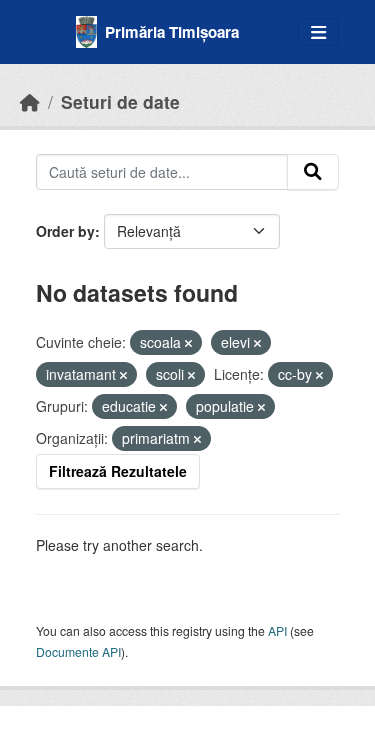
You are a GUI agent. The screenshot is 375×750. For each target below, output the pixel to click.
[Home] (30, 101)
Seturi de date (120, 101)
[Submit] (313, 172)
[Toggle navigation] (318, 32)
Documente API (78, 651)
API (277, 630)
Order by (65, 231)
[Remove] (188, 343)
